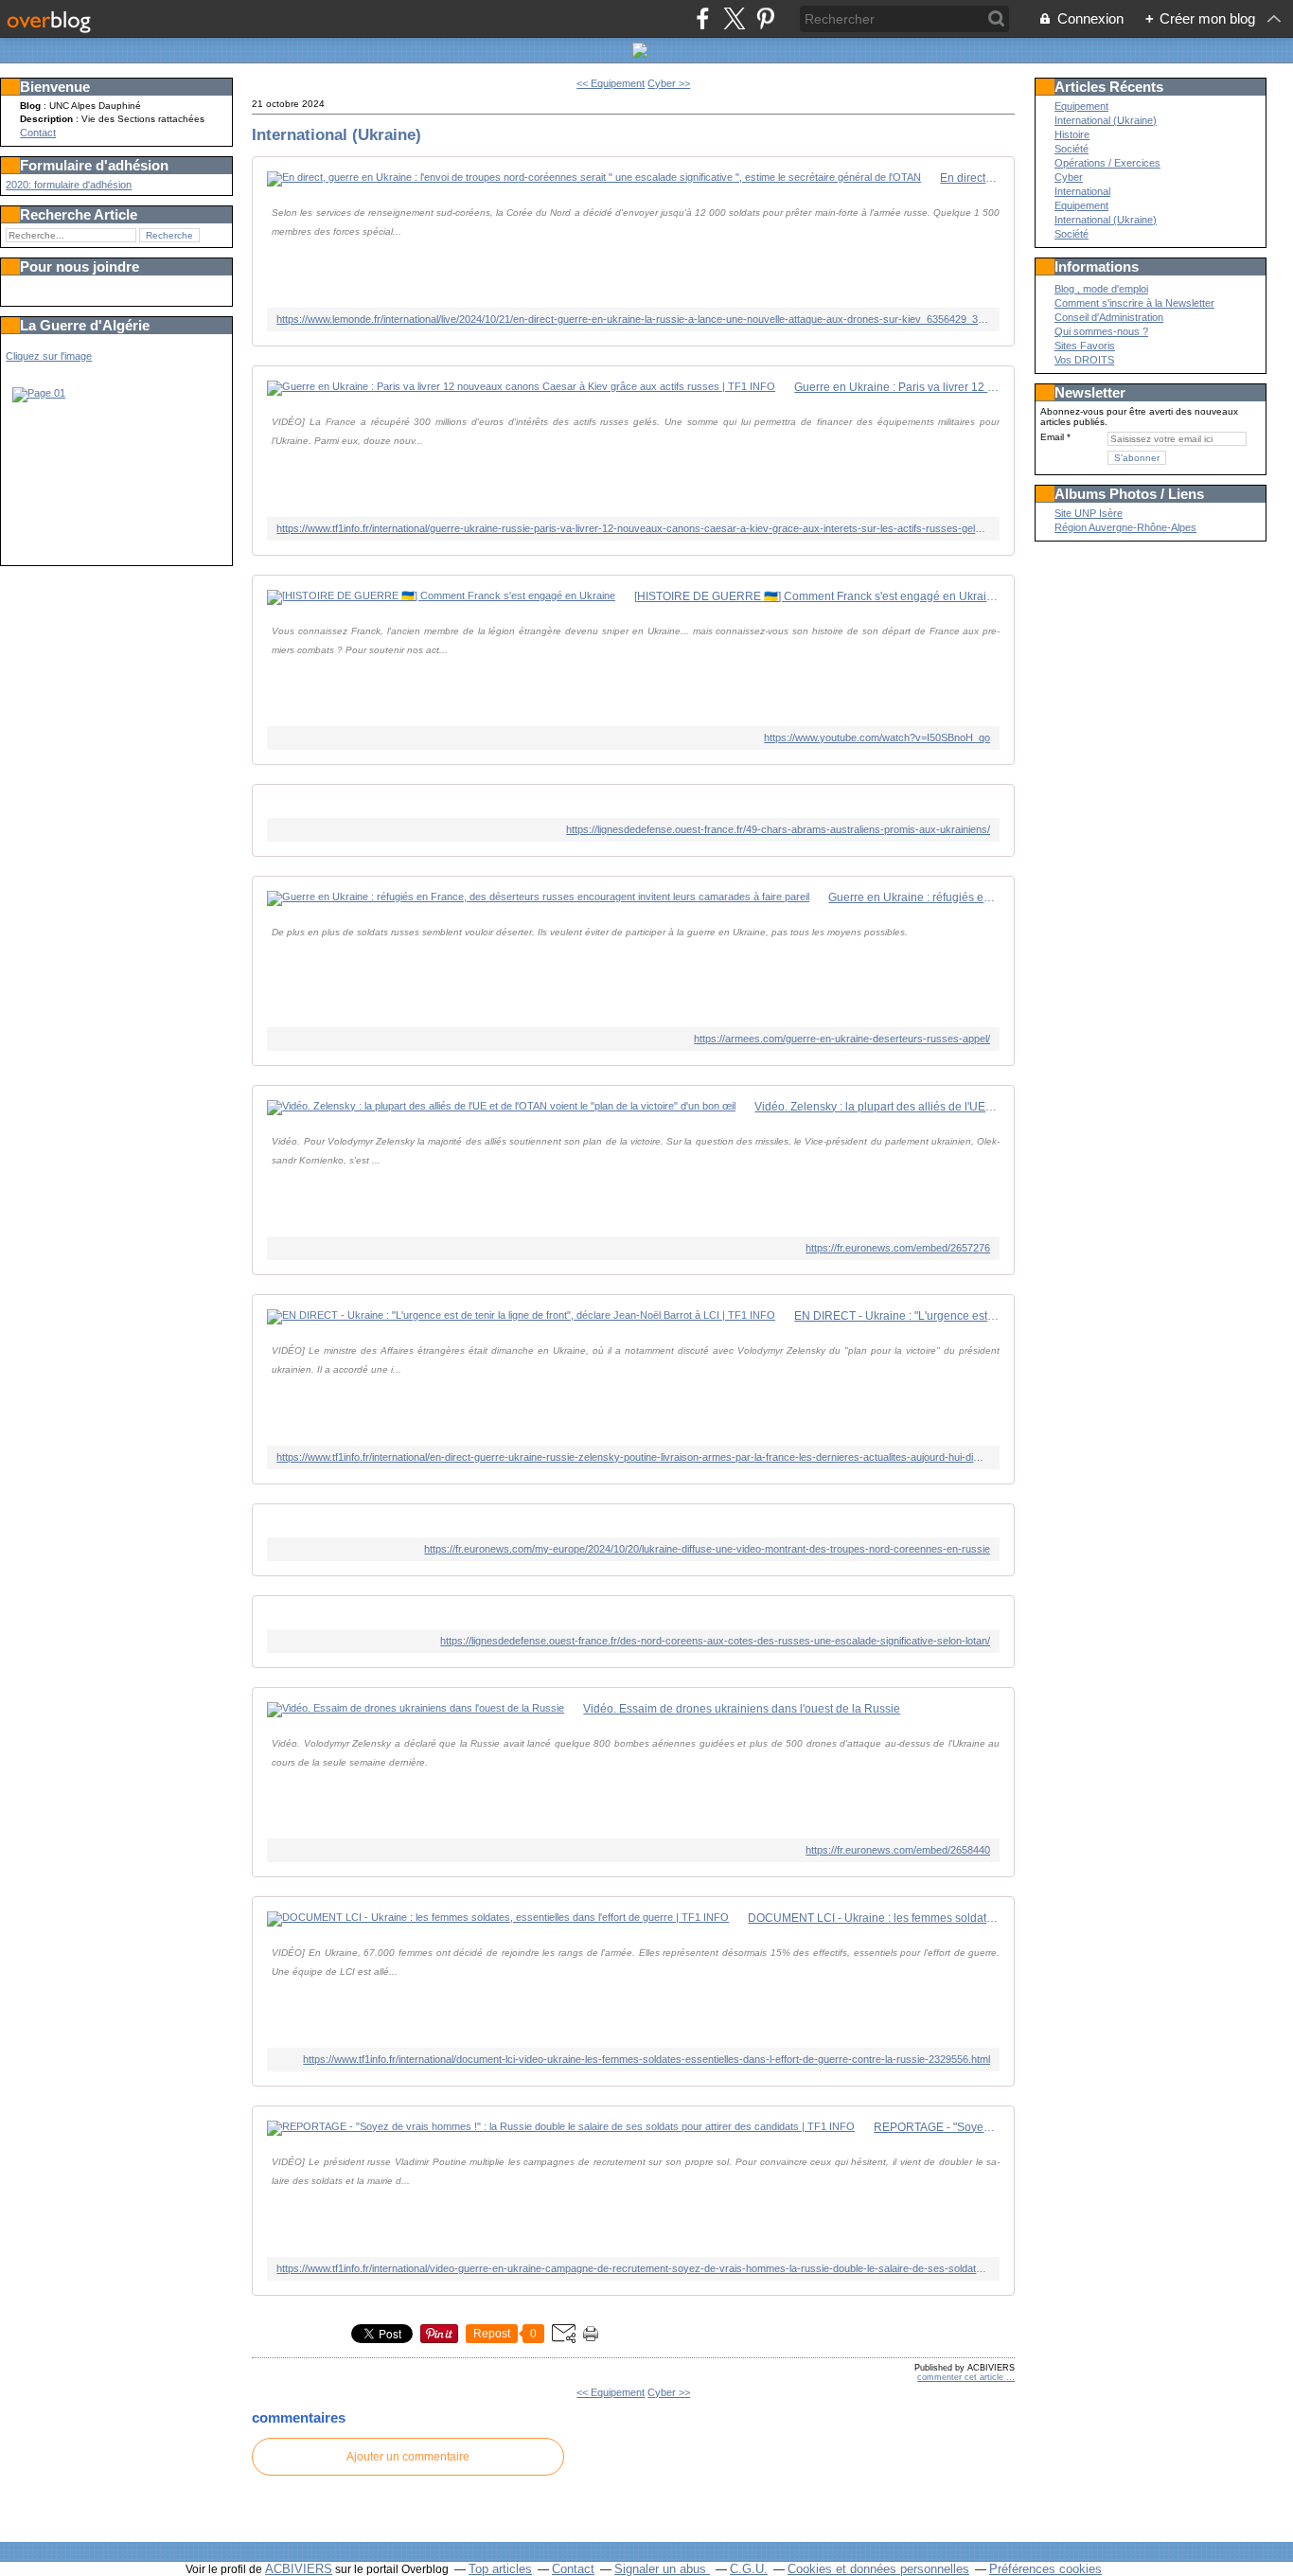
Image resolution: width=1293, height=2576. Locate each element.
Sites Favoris (1085, 346)
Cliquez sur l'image (49, 356)
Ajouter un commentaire (408, 2457)
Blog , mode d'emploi (1101, 289)
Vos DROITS (1084, 360)
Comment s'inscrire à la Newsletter (1134, 303)
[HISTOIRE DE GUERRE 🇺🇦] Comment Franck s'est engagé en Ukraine (817, 596)
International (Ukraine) (337, 134)
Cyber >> (669, 83)
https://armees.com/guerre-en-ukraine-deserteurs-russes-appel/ (842, 1039)
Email (1052, 437)
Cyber (1069, 177)
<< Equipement (611, 83)
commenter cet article (962, 2377)
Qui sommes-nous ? (1101, 331)
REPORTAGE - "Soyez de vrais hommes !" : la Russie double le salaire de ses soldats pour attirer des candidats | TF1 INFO (937, 2127)
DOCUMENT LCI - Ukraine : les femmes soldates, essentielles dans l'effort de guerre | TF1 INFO (874, 1918)
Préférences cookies (1045, 2569)
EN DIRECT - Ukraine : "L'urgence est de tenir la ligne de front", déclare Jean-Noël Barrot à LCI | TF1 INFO (897, 1316)
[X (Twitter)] (734, 18)
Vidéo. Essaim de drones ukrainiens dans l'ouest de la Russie (742, 1709)
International (1082, 191)
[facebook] (703, 18)
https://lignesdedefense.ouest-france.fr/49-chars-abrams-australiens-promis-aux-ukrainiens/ (778, 829)
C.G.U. (749, 2569)
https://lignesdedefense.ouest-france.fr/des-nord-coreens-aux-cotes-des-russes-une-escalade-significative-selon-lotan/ (715, 1641)
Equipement (1081, 106)
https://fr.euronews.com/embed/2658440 (898, 1850)
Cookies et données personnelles (878, 2569)
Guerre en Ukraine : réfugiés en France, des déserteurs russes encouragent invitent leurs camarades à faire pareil (914, 897)
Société (1072, 149)
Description (48, 119)
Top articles (500, 2569)
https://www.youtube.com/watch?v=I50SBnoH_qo (877, 737)
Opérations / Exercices (1107, 163)
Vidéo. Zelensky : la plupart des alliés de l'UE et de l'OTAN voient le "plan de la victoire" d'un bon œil (877, 1107)
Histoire (1072, 134)
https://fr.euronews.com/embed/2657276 (898, 1248)
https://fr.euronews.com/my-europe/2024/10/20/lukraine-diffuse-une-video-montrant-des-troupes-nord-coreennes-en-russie (707, 1549)
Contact (38, 133)
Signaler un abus (662, 2569)
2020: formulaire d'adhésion (69, 185)
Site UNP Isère (1089, 513)
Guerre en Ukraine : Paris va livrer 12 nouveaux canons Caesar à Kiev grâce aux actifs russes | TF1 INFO (897, 387)
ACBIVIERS (299, 2569)
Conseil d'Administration (1109, 317)
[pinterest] (765, 18)
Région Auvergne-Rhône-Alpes (1125, 527)
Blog (30, 106)
